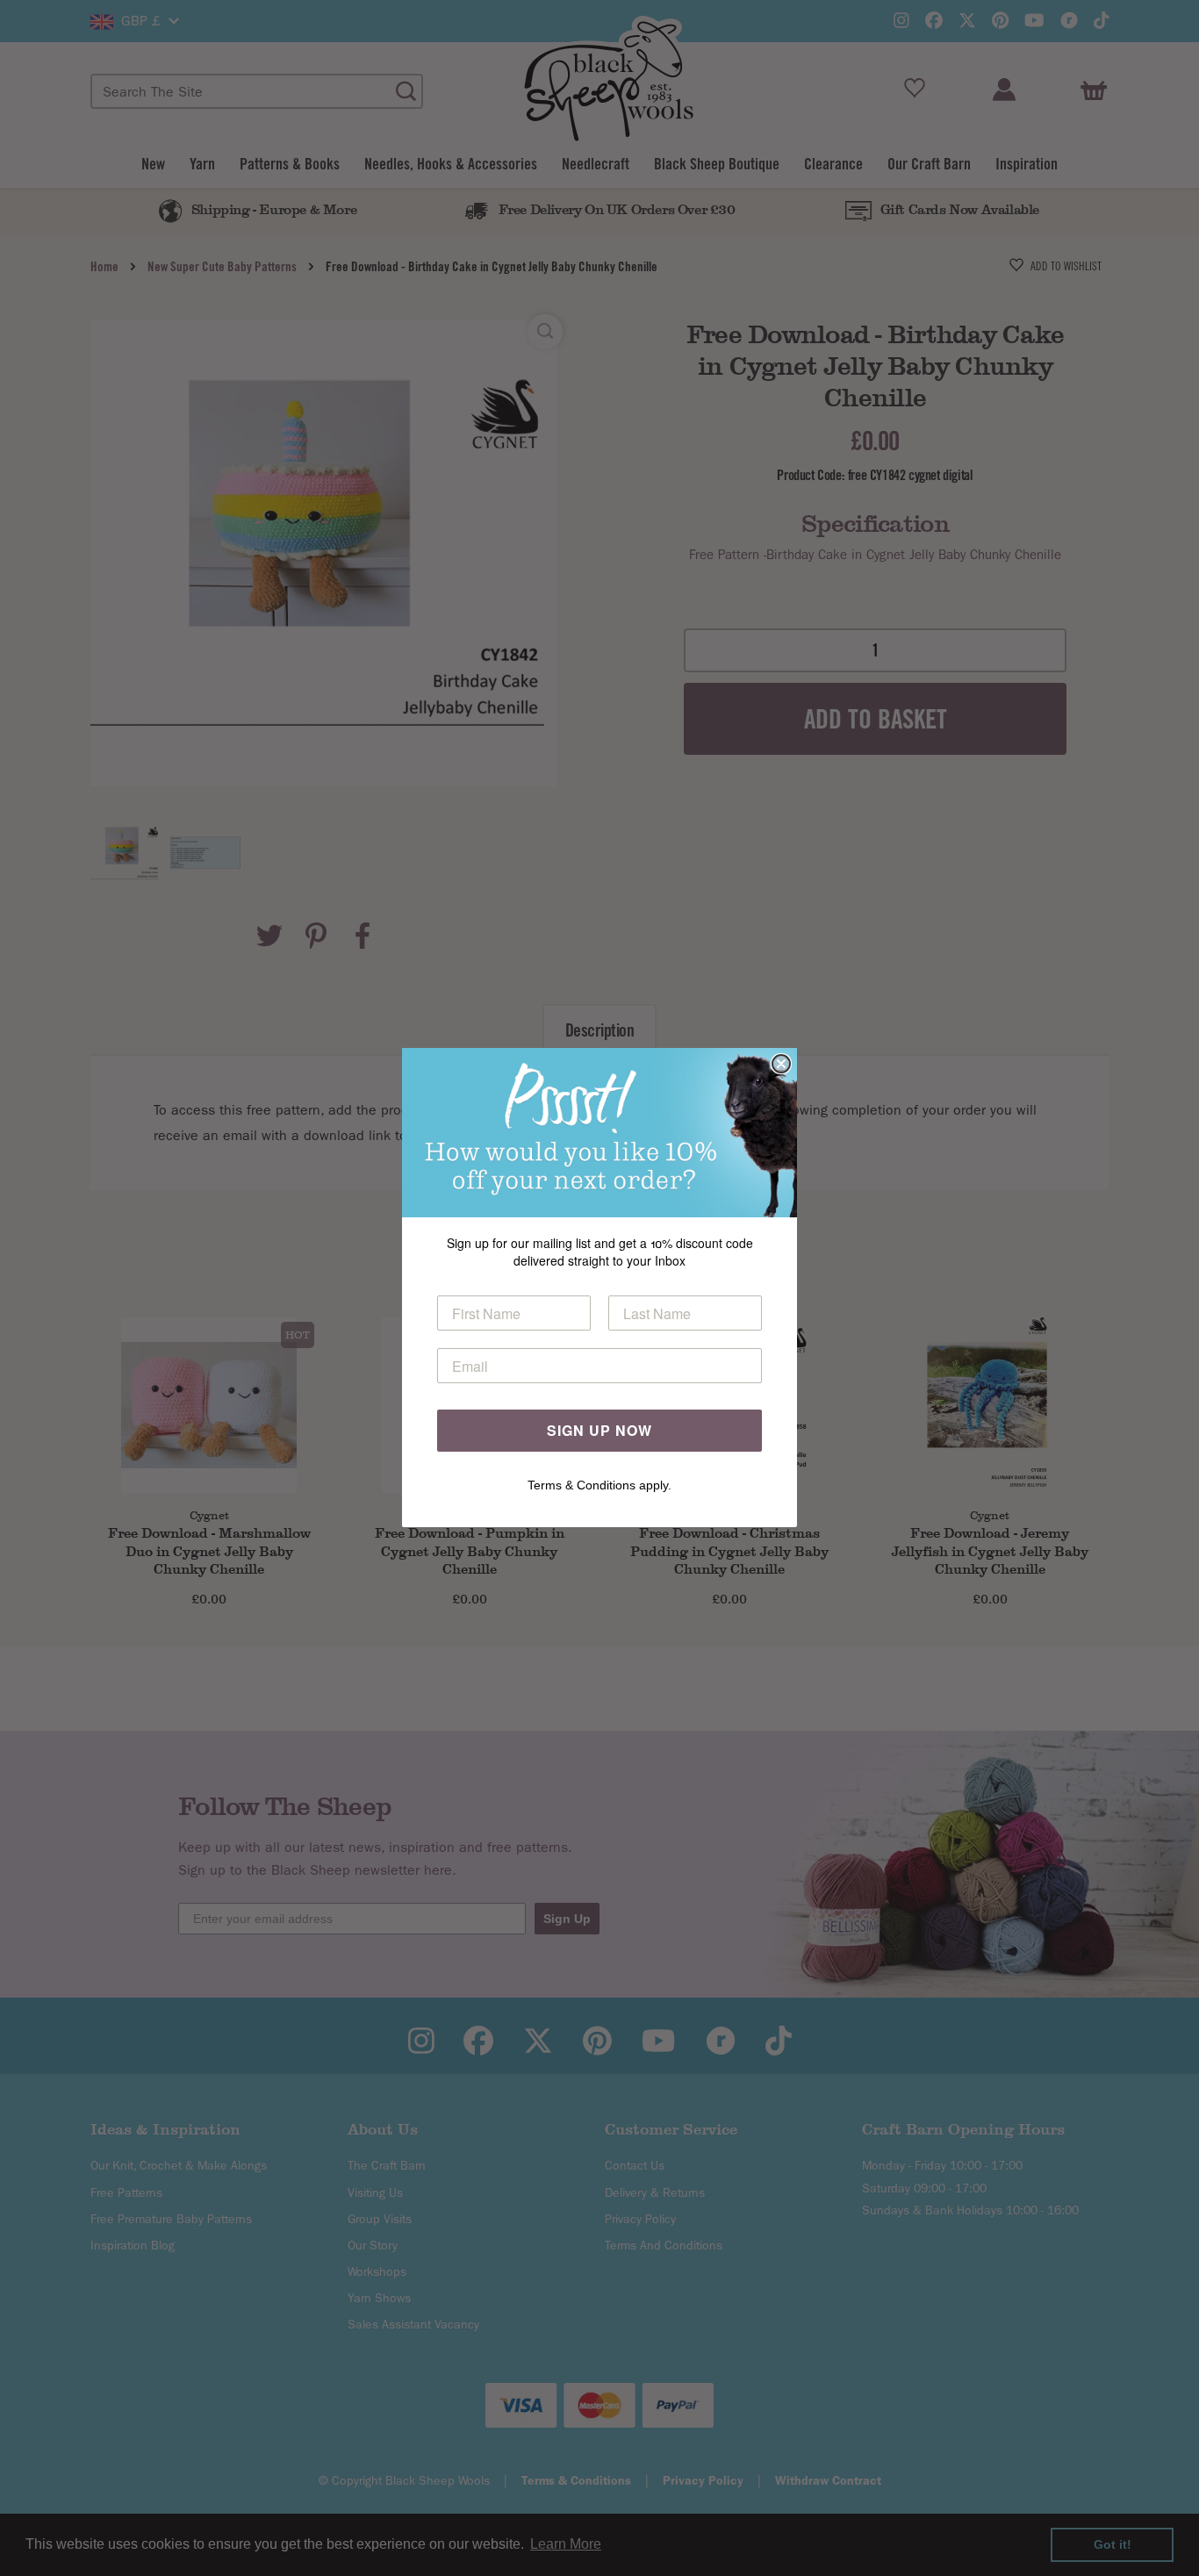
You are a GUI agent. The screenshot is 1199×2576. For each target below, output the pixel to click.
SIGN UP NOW (599, 1431)
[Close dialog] (781, 1064)
